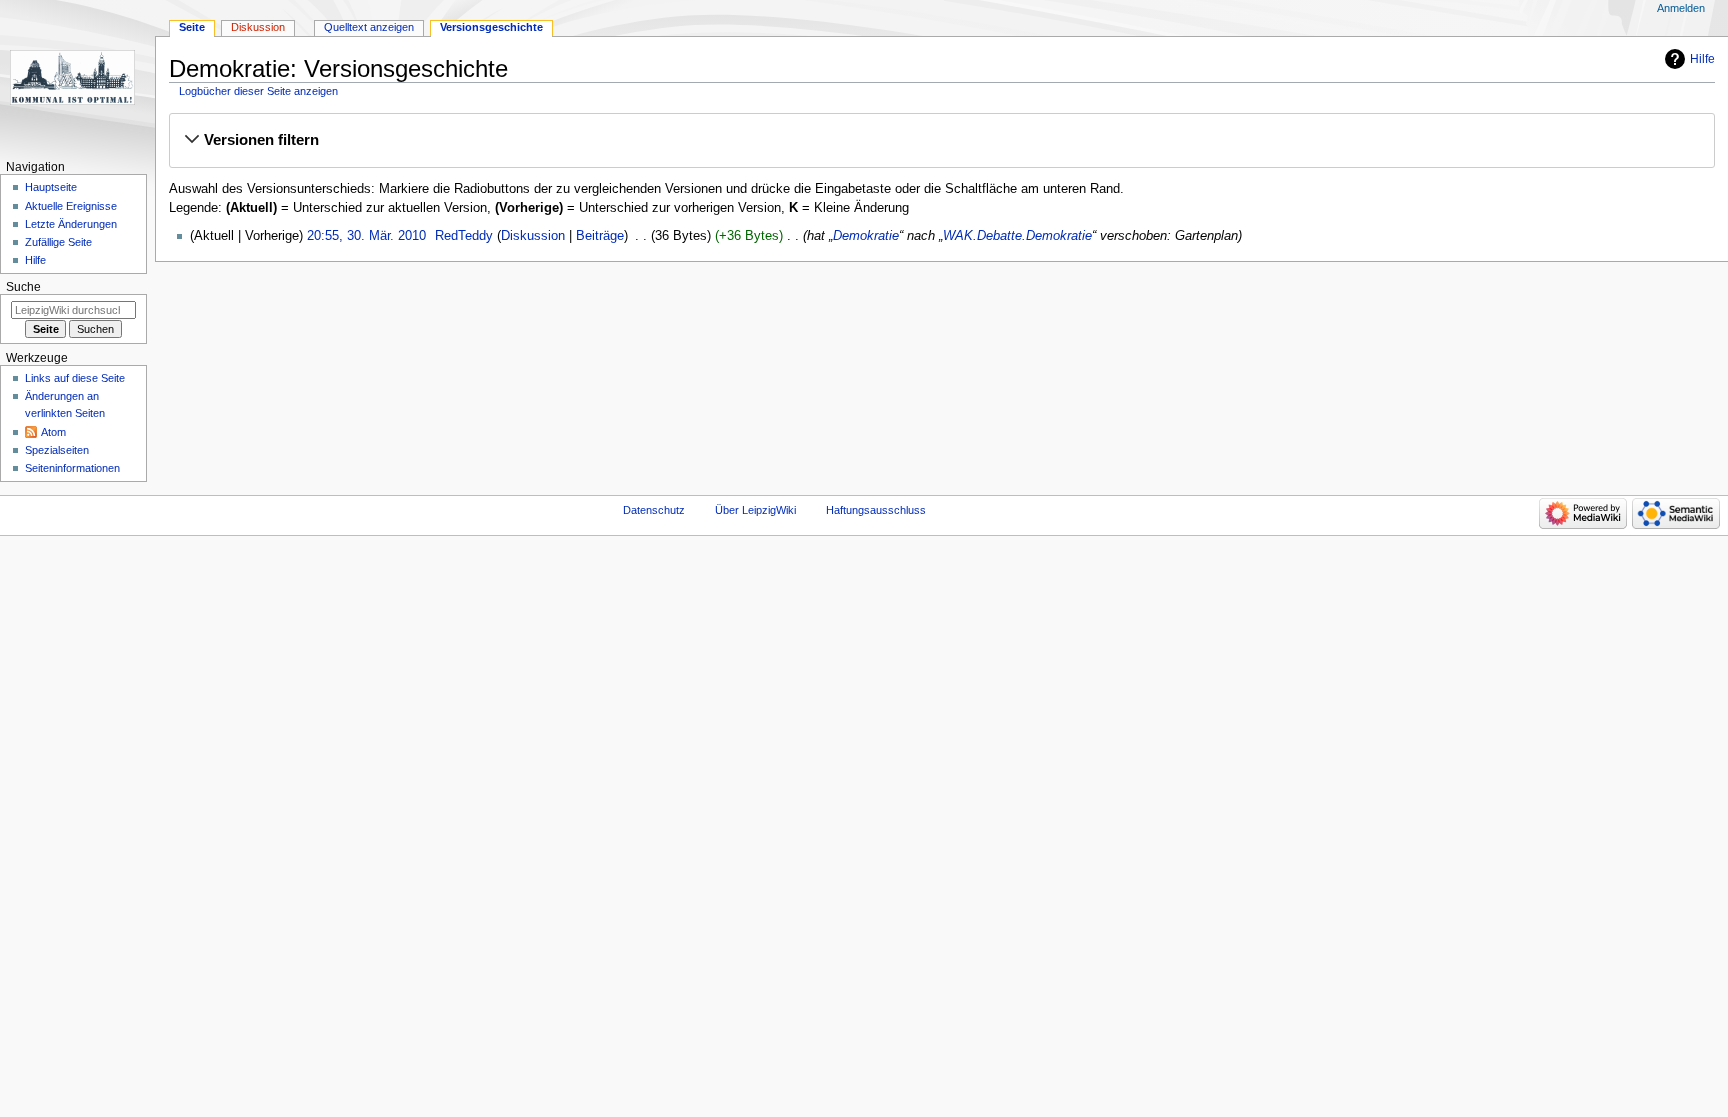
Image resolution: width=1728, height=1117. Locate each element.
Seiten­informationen (72, 468)
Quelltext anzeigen (369, 27)
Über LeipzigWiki (755, 510)
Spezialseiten (57, 450)
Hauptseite (51, 187)
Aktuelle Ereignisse (71, 206)
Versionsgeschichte (491, 27)
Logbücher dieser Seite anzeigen (258, 91)
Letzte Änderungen (71, 224)
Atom (53, 432)
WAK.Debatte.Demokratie (1017, 236)
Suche (23, 287)
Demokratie (866, 236)
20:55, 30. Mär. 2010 (366, 236)
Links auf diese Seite (75, 378)
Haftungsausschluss (876, 510)
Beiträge (600, 236)
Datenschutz (654, 510)
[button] (941, 140)
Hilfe (1702, 59)
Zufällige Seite (58, 242)
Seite (192, 27)
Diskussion (533, 236)
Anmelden (1681, 8)
